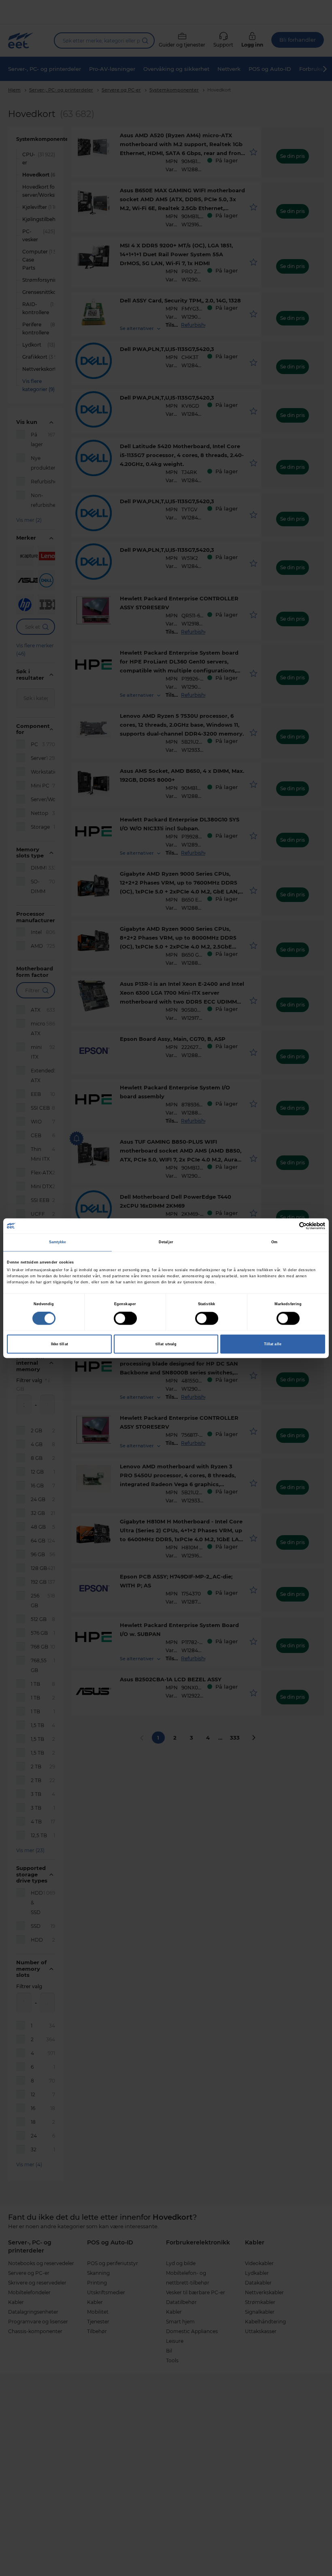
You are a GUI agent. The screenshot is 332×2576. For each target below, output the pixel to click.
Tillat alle (273, 1344)
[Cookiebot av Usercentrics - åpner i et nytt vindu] (290, 1226)
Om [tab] (274, 1242)
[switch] (125, 1318)
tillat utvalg (166, 1344)
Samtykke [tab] (58, 1242)
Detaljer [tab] (166, 1242)
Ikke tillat (60, 1344)
